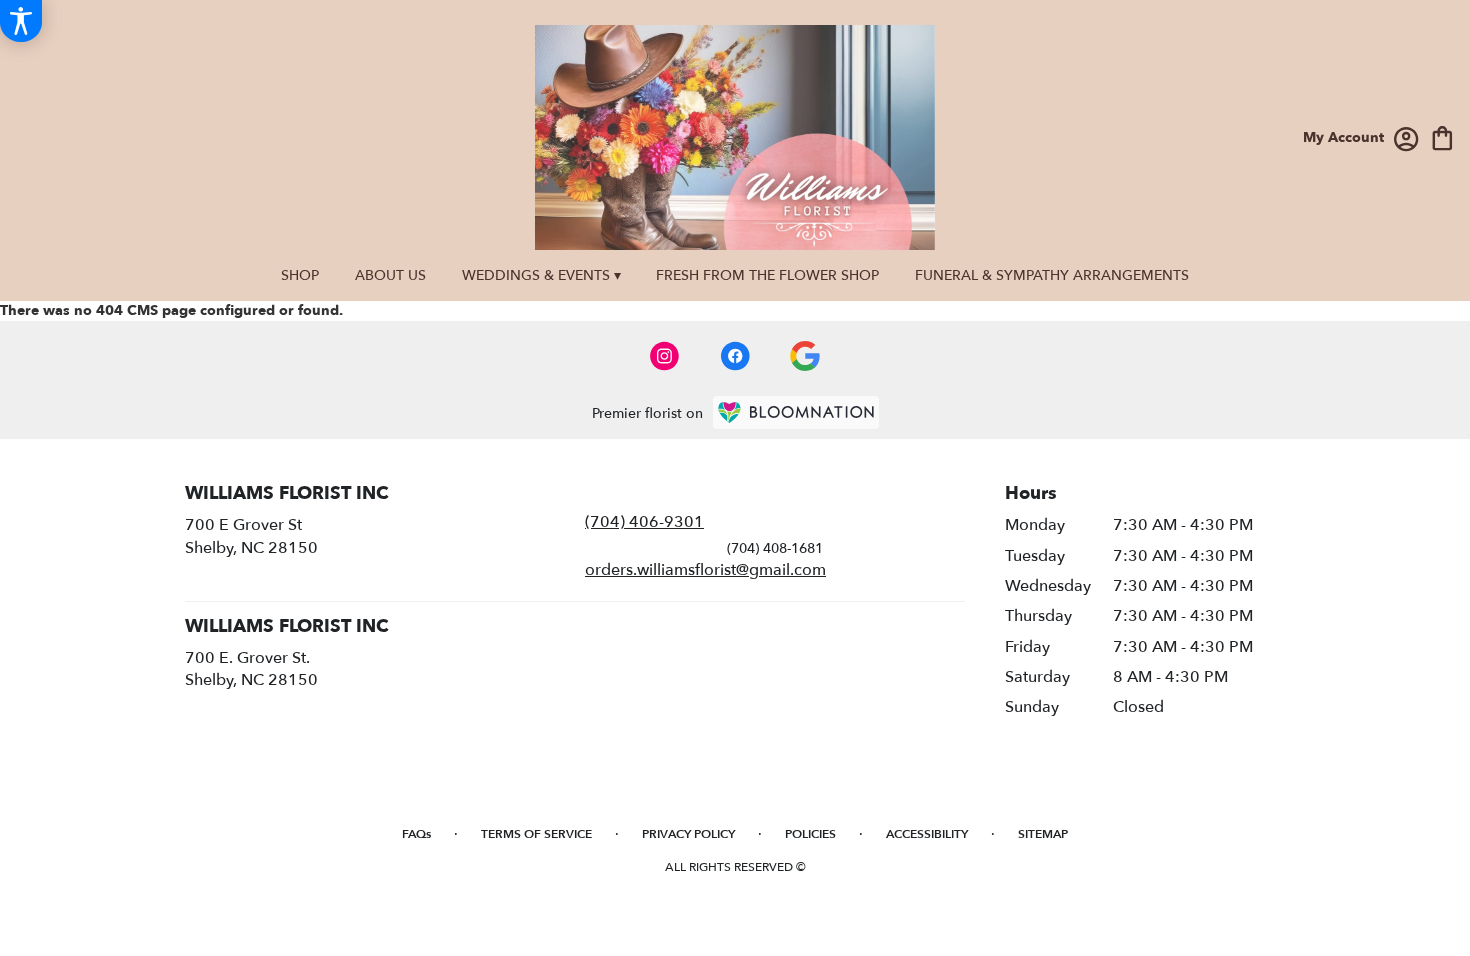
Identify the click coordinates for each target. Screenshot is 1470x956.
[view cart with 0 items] (1442, 136)
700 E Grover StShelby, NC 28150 (251, 536)
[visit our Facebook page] (735, 356)
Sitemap (1043, 834)
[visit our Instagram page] (665, 356)
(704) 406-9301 (644, 522)
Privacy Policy (688, 834)
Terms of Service (536, 834)
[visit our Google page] (805, 356)
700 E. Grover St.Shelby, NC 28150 (251, 669)
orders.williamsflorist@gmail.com (705, 570)
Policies (810, 834)
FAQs (416, 834)
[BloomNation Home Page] (796, 412)
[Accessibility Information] (21, 21)
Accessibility (927, 834)
